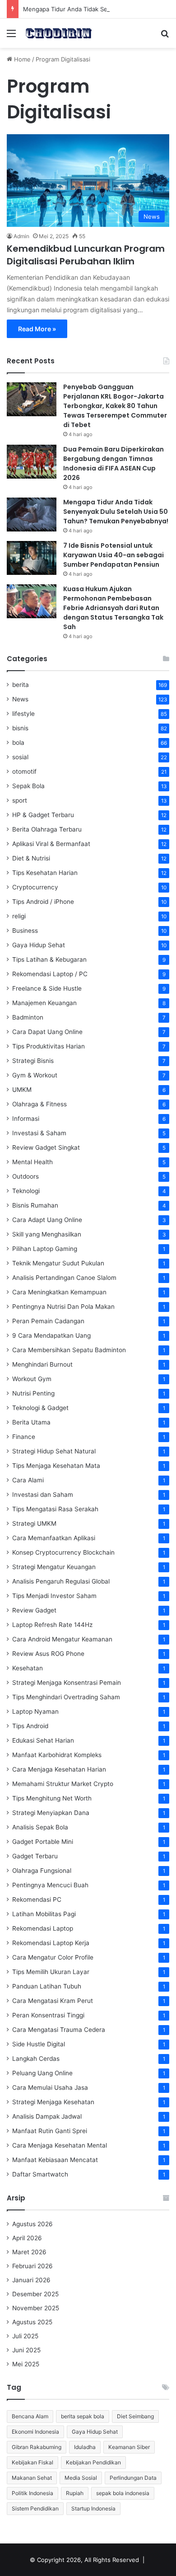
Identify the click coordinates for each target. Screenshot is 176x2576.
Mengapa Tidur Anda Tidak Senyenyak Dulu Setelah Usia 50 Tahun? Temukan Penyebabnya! (116, 512)
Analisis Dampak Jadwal (47, 2116)
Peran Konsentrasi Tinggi (48, 2015)
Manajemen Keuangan (44, 1003)
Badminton (28, 1017)
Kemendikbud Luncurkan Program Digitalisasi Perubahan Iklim (86, 255)
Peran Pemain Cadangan (48, 1321)
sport (20, 800)
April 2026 (27, 2238)
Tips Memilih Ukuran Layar (51, 1972)
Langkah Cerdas (36, 2059)
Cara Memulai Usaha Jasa (50, 2087)
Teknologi (26, 1191)
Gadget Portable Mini (43, 1842)
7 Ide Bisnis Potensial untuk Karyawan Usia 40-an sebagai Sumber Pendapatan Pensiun (113, 555)
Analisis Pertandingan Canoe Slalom (64, 1278)
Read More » (37, 329)
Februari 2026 (32, 2266)
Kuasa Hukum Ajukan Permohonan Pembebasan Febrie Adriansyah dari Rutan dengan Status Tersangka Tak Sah (113, 608)
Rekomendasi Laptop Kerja (51, 1943)
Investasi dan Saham (43, 1495)
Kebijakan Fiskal (32, 2462)
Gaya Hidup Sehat (39, 945)
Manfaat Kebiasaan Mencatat (55, 2160)
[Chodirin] (59, 33)
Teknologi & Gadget (40, 1408)
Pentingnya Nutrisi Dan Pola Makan (63, 1307)
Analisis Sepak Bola (40, 1827)
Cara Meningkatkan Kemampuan (59, 1292)
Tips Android (30, 1726)
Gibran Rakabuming (37, 2447)
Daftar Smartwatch (40, 2174)
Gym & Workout (35, 1075)
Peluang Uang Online (42, 2073)
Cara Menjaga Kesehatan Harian (59, 1769)
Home (21, 59)
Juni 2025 (26, 2350)
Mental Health (32, 1162)
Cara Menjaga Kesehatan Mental (60, 2145)
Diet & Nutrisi (31, 858)
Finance (24, 1437)
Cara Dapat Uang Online (47, 1032)
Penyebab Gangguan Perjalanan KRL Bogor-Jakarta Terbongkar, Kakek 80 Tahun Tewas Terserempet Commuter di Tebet (115, 406)
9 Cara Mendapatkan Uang (51, 1335)
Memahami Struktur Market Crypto (63, 1784)
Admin (21, 236)
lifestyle (23, 714)
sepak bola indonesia (123, 2493)
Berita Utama (31, 1422)
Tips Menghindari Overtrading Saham (66, 1697)
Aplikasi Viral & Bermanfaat (51, 844)
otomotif (24, 771)
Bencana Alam (30, 2416)
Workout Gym (32, 1379)
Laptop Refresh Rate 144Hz (52, 1625)
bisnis (20, 728)
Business (25, 931)
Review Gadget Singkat (46, 1147)
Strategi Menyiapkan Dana (51, 1813)
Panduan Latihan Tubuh (47, 1986)
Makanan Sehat (32, 2478)
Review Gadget (34, 1610)
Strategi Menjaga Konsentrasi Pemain (67, 1683)
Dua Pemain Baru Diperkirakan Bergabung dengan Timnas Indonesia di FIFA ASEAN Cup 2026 (113, 463)
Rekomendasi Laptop (43, 1928)
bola (18, 743)
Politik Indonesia (32, 2493)
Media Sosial (81, 2478)
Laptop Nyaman (35, 1711)
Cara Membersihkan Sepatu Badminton (69, 1350)
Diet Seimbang (135, 2416)
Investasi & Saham (39, 1133)
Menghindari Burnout (42, 1364)
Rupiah (75, 2493)
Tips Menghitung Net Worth (52, 1798)
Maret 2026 (29, 2252)
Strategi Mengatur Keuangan (54, 1567)
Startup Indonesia (93, 2508)
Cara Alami (28, 1480)
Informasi (26, 1119)
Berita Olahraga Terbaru (47, 829)
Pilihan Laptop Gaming (45, 1249)
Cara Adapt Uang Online (47, 1220)
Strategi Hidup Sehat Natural (54, 1451)
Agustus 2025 (32, 2322)
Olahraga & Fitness (39, 1104)
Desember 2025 (35, 2294)
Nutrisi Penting (33, 1393)
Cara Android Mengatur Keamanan (62, 1639)
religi (19, 916)
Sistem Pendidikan (35, 2508)
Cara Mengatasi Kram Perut (53, 2001)
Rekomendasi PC (37, 1899)
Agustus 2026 (32, 2224)
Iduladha (85, 2447)
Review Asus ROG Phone (48, 1654)
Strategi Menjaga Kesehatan (53, 2102)
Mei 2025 (26, 2364)
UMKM (22, 1090)
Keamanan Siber (129, 2447)
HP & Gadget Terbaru (43, 815)
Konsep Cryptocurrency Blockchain (63, 1552)
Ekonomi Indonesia (35, 2432)
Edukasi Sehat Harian (43, 1740)
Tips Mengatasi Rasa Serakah (55, 1509)
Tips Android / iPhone (43, 902)
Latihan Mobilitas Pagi (44, 1914)
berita (21, 685)
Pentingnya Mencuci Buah (50, 1885)
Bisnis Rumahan (35, 1205)
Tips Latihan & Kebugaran (49, 959)
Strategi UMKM (34, 1523)
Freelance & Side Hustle (47, 988)
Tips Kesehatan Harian (45, 873)
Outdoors (25, 1176)
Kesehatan (28, 1668)
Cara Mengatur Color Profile (53, 1957)
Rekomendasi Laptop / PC (50, 974)
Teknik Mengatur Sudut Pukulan (58, 1263)
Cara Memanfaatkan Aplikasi (54, 1538)
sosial (20, 757)
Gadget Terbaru (35, 1856)
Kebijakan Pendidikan (93, 2462)
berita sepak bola (83, 2416)
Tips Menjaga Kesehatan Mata (56, 1466)
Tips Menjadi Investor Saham (54, 1596)
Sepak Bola (28, 786)
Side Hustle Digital (39, 2044)
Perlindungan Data (133, 2478)
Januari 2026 (31, 2280)
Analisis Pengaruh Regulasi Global (61, 1581)
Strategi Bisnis (33, 1061)
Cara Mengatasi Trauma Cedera (59, 2030)
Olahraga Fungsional (42, 1871)
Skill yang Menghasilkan (47, 1234)
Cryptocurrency (35, 887)
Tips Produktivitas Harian (49, 1046)
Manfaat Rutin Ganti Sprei (50, 2131)
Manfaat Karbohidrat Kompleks (57, 1755)
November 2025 (36, 2308)
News (20, 699)
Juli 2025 (25, 2336)
